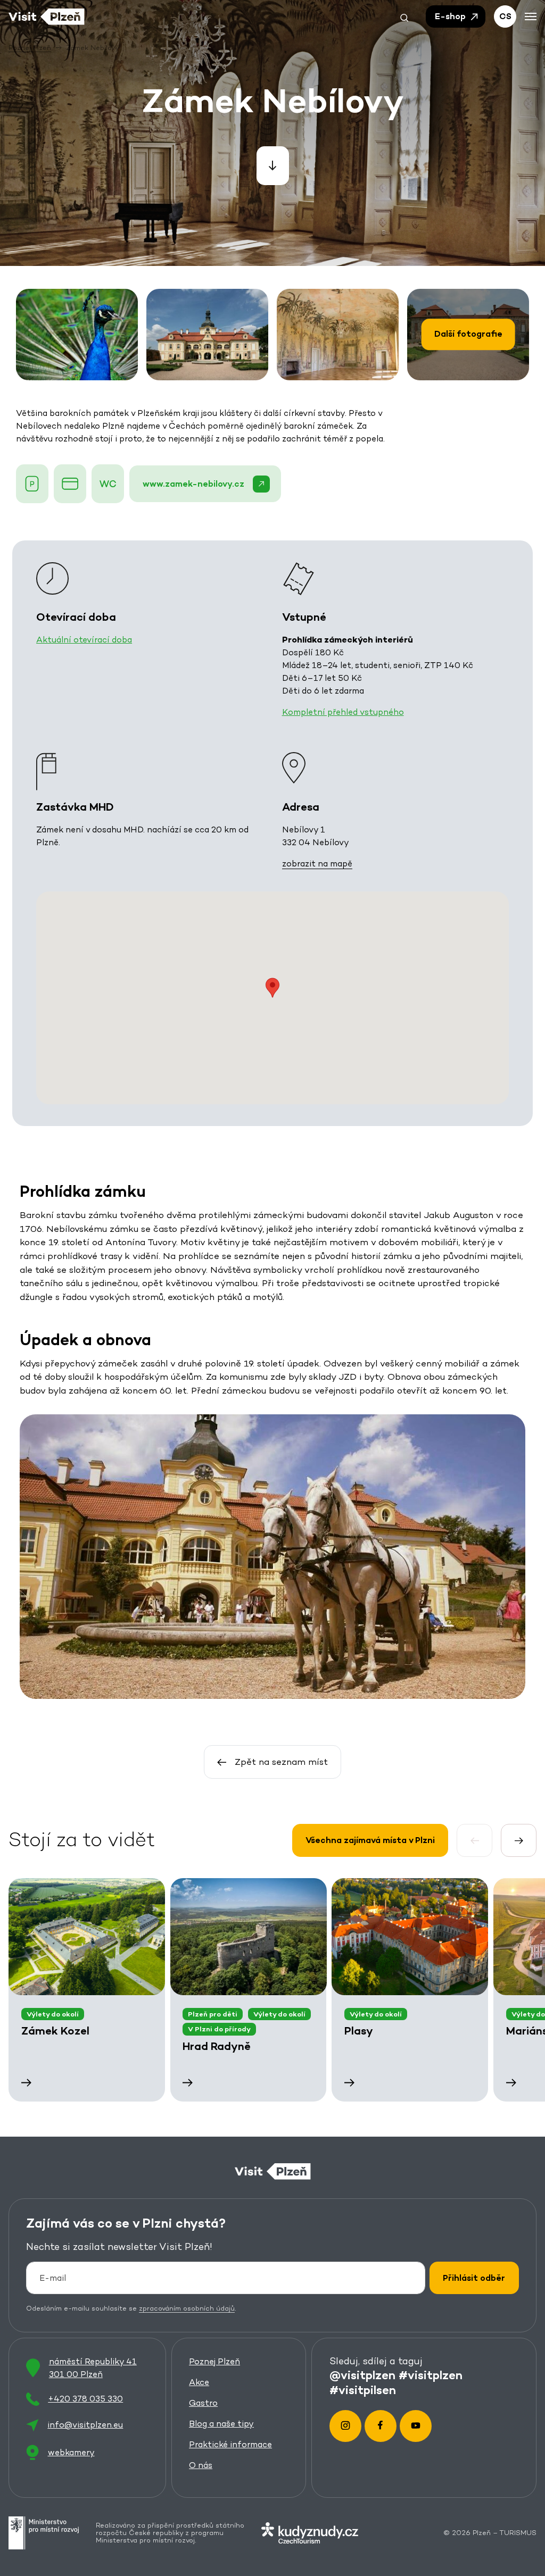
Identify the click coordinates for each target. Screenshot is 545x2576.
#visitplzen (431, 2375)
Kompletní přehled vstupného (343, 712)
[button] (404, 16)
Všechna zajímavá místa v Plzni (370, 1840)
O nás (201, 2465)
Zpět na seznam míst (281, 1762)
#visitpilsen (363, 2390)
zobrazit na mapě (317, 864)
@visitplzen (362, 2375)
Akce (199, 2382)
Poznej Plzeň (214, 2361)
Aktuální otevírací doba (84, 640)
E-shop (451, 16)
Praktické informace (230, 2444)
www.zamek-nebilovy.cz (193, 484)
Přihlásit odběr (474, 2278)
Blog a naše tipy (221, 2424)
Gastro (203, 2403)
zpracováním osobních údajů (187, 2308)
